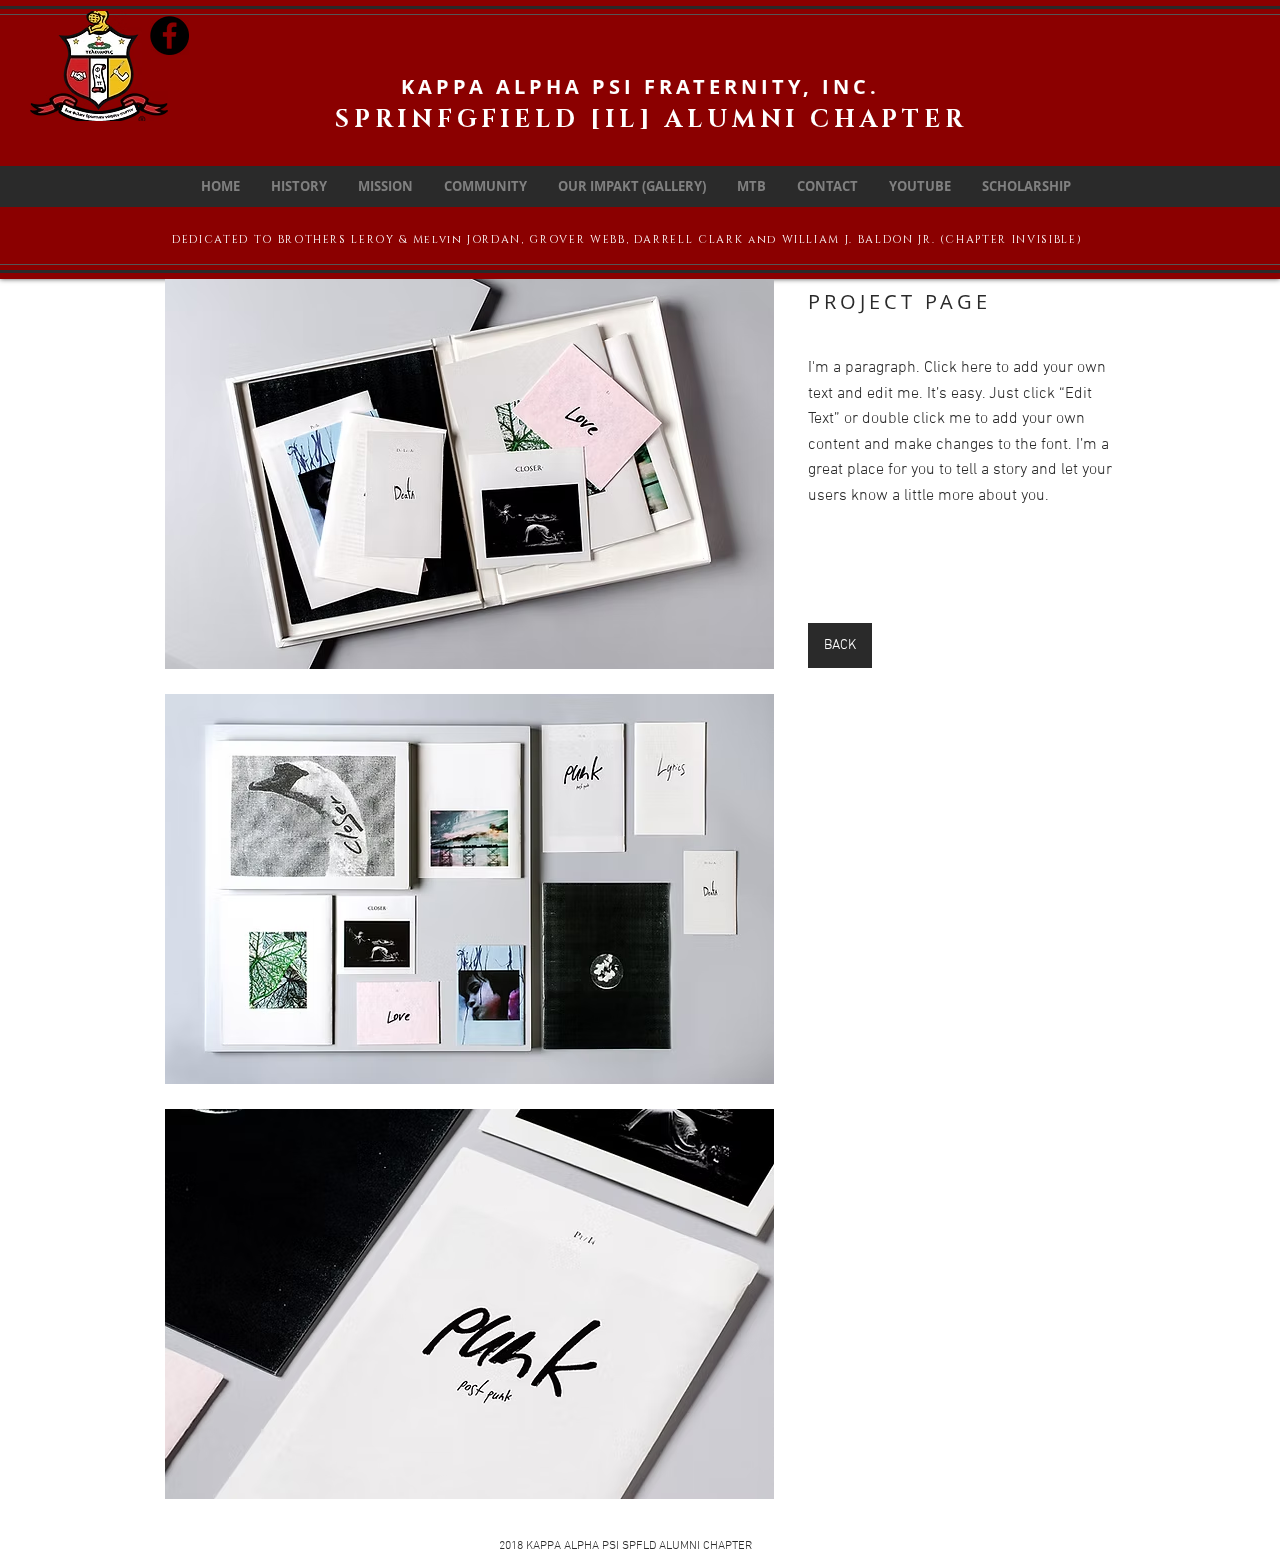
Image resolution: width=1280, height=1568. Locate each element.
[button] (469, 474)
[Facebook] (169, 35)
